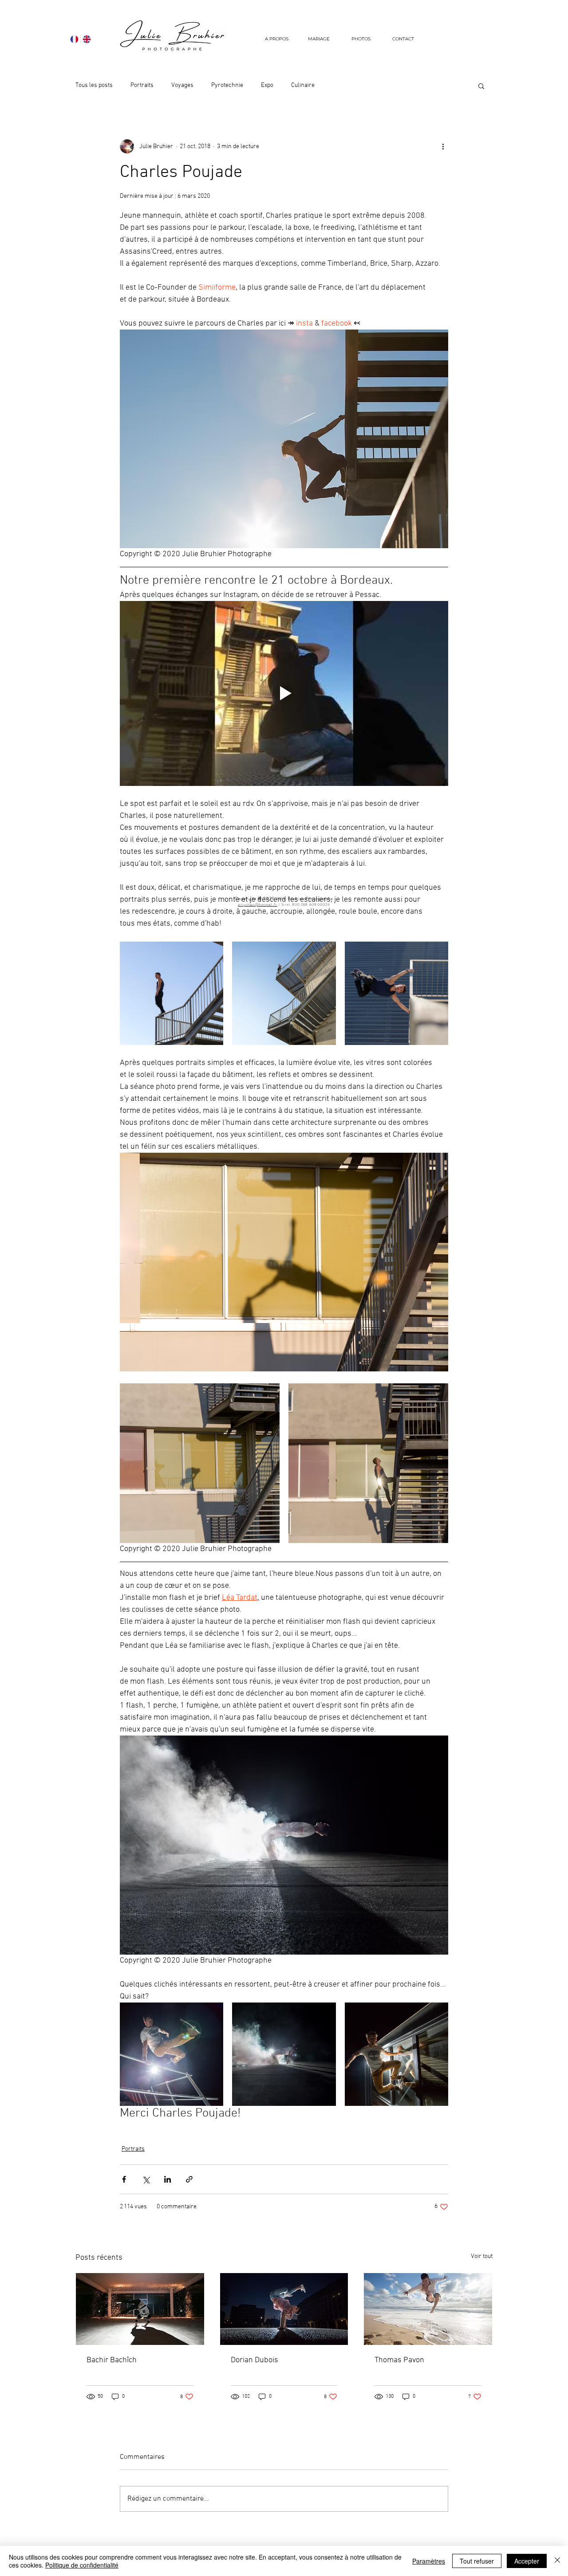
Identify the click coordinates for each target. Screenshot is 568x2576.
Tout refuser (477, 2561)
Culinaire (303, 85)
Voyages (182, 85)
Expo (267, 85)
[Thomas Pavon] (428, 2309)
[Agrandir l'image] (172, 993)
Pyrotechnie (227, 85)
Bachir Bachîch (112, 2360)
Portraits (142, 85)
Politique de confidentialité (82, 2565)
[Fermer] (557, 2561)
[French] (74, 39)
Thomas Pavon (399, 2360)
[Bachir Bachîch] (140, 2309)
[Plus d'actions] (443, 146)
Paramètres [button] (429, 2561)
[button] (361, 39)
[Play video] (284, 693)
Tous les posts (94, 85)
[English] (87, 39)
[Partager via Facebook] (124, 2179)
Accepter (527, 2561)
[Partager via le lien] (189, 2179)
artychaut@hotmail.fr (258, 905)
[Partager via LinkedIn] (168, 2179)
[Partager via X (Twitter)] (146, 2179)
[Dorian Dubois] (284, 2309)
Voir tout (482, 2256)
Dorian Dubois (254, 2360)
